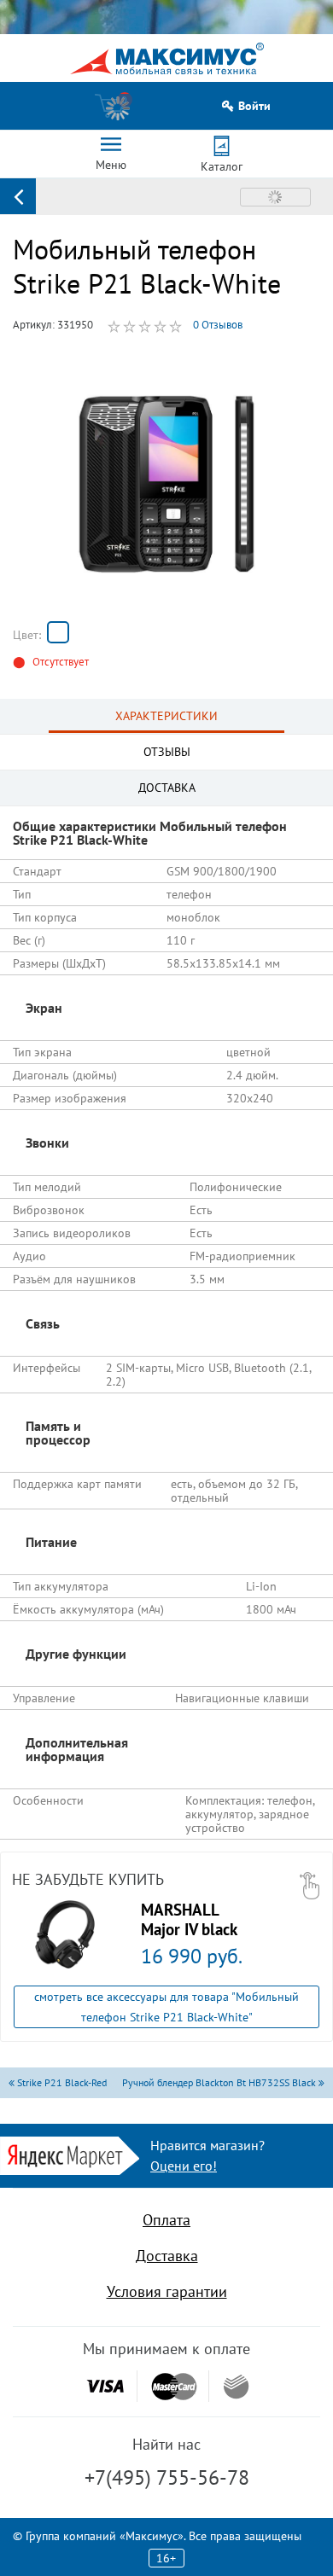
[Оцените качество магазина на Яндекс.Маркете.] (70, 2154)
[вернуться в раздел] (18, 196)
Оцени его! (184, 2166)
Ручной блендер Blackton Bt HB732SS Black (220, 2082)
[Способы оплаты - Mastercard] (174, 2386)
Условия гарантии (167, 2291)
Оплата (166, 2220)
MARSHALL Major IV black (189, 1919)
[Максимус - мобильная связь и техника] (167, 58)
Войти (254, 106)
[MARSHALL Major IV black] (65, 1934)
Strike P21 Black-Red (61, 2082)
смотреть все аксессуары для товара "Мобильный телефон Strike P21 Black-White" (166, 2007)
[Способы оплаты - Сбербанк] (236, 2387)
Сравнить (275, 197)
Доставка (167, 2256)
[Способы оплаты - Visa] (105, 2386)
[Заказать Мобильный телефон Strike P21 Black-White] (58, 632)
